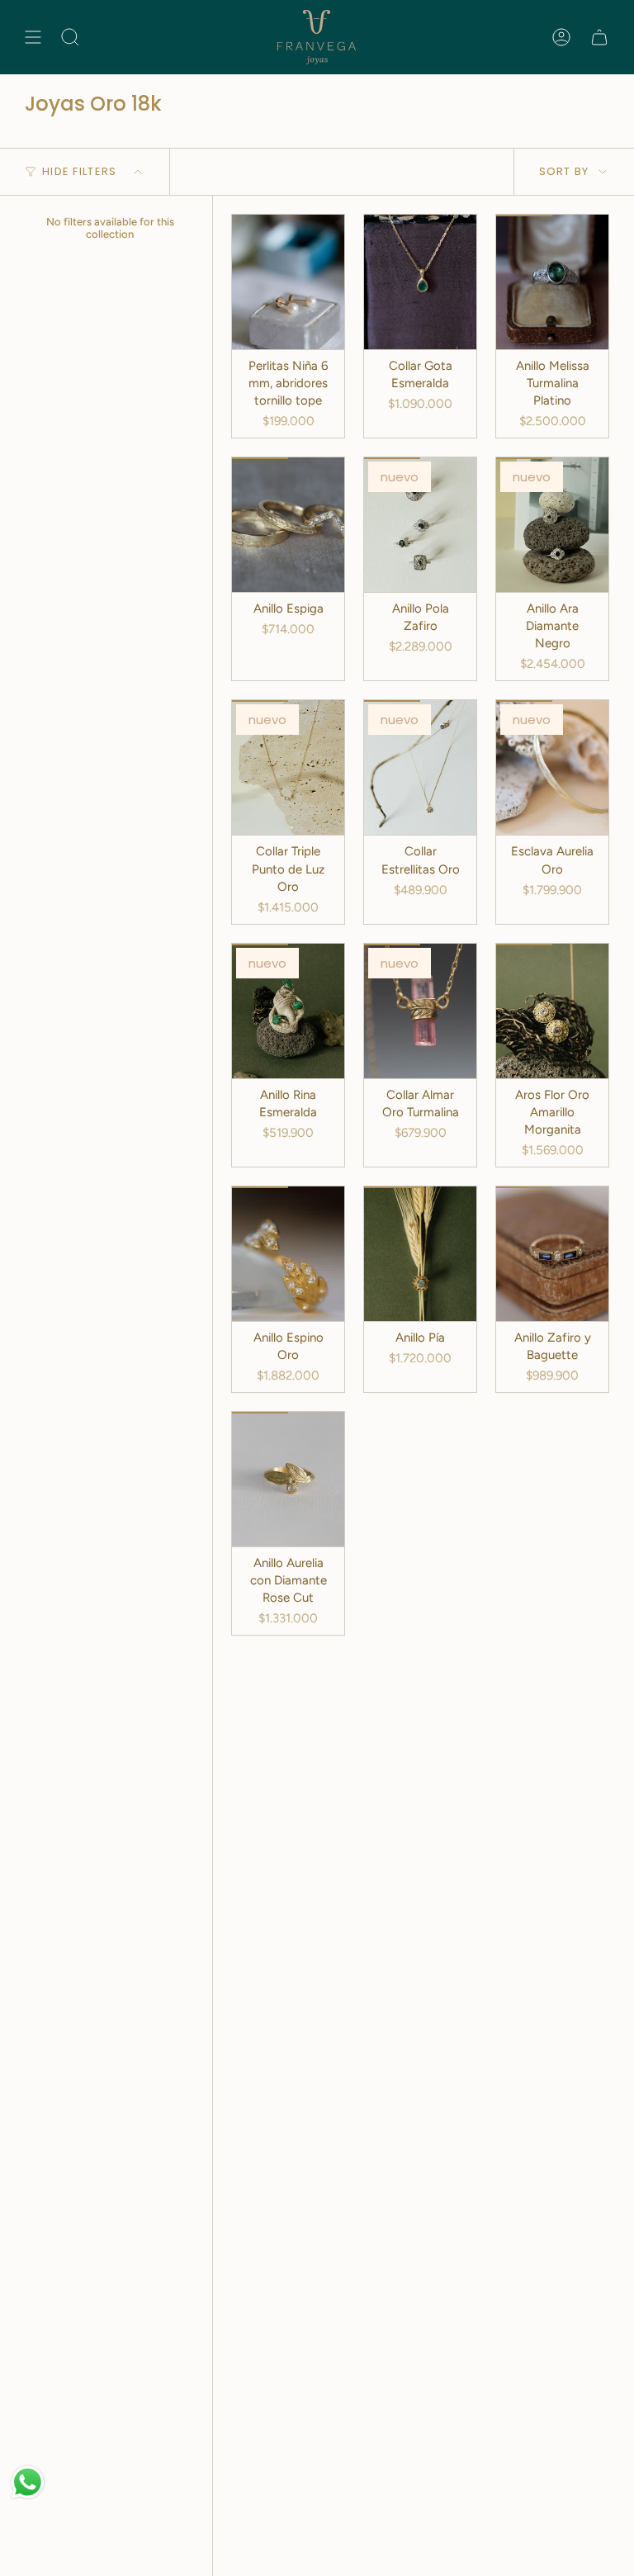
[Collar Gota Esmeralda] (420, 282)
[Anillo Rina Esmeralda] (288, 1011)
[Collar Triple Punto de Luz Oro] (288, 767)
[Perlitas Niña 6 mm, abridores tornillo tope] (288, 282)
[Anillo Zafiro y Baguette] (552, 1254)
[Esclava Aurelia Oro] (552, 767)
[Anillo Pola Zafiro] (420, 525)
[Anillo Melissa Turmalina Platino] (552, 282)
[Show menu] (33, 37)
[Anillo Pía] (420, 1254)
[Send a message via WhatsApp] (28, 2482)
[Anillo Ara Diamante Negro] (552, 525)
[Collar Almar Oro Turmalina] (420, 1011)
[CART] (599, 37)
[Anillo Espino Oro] (288, 1254)
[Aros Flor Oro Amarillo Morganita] (552, 1011)
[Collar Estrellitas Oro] (420, 767)
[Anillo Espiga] (288, 525)
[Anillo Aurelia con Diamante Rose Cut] (288, 1479)
